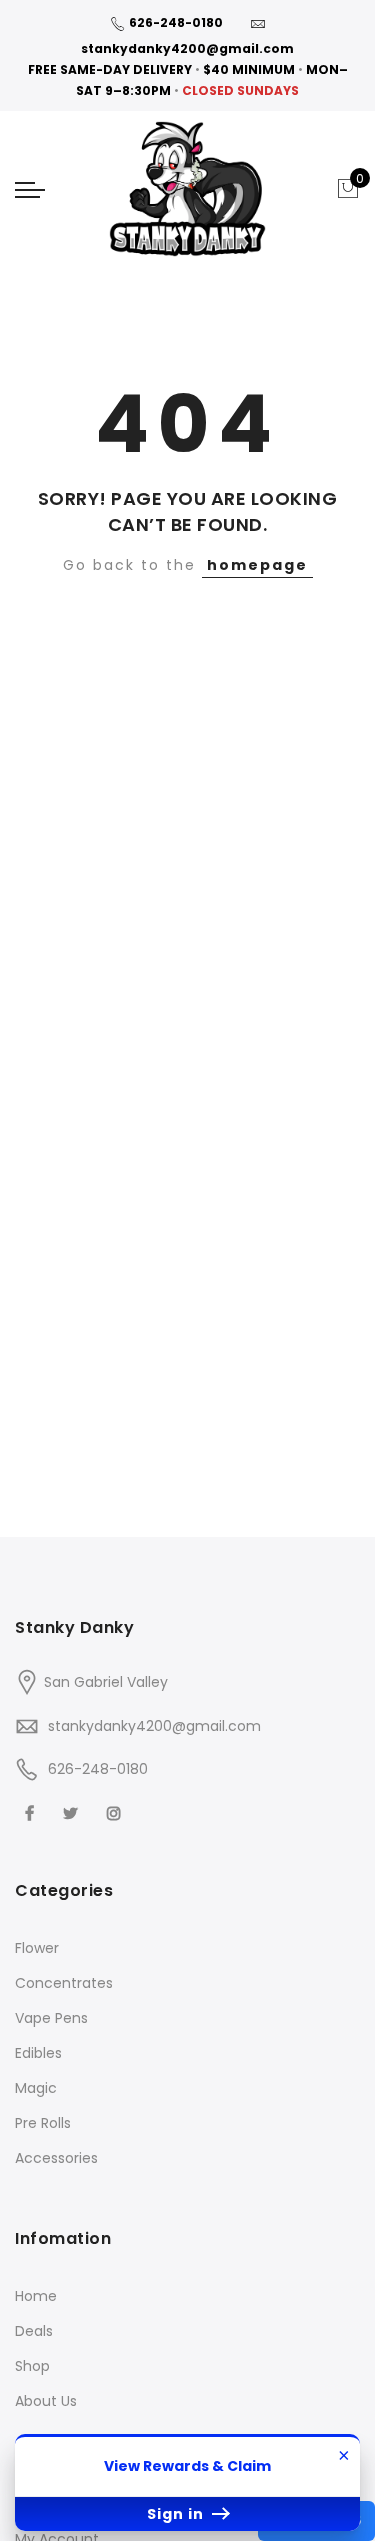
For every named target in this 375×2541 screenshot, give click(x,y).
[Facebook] (32, 1812)
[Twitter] (73, 1812)
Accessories (56, 2158)
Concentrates (64, 1983)
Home (36, 2296)
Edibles (38, 2053)
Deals (34, 2331)
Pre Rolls (43, 2123)
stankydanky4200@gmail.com (187, 48)
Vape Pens (51, 2018)
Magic (36, 2088)
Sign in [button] (177, 2514)
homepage (257, 565)
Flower (37, 1948)
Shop (32, 2366)
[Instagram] (116, 1812)
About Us (46, 2401)
